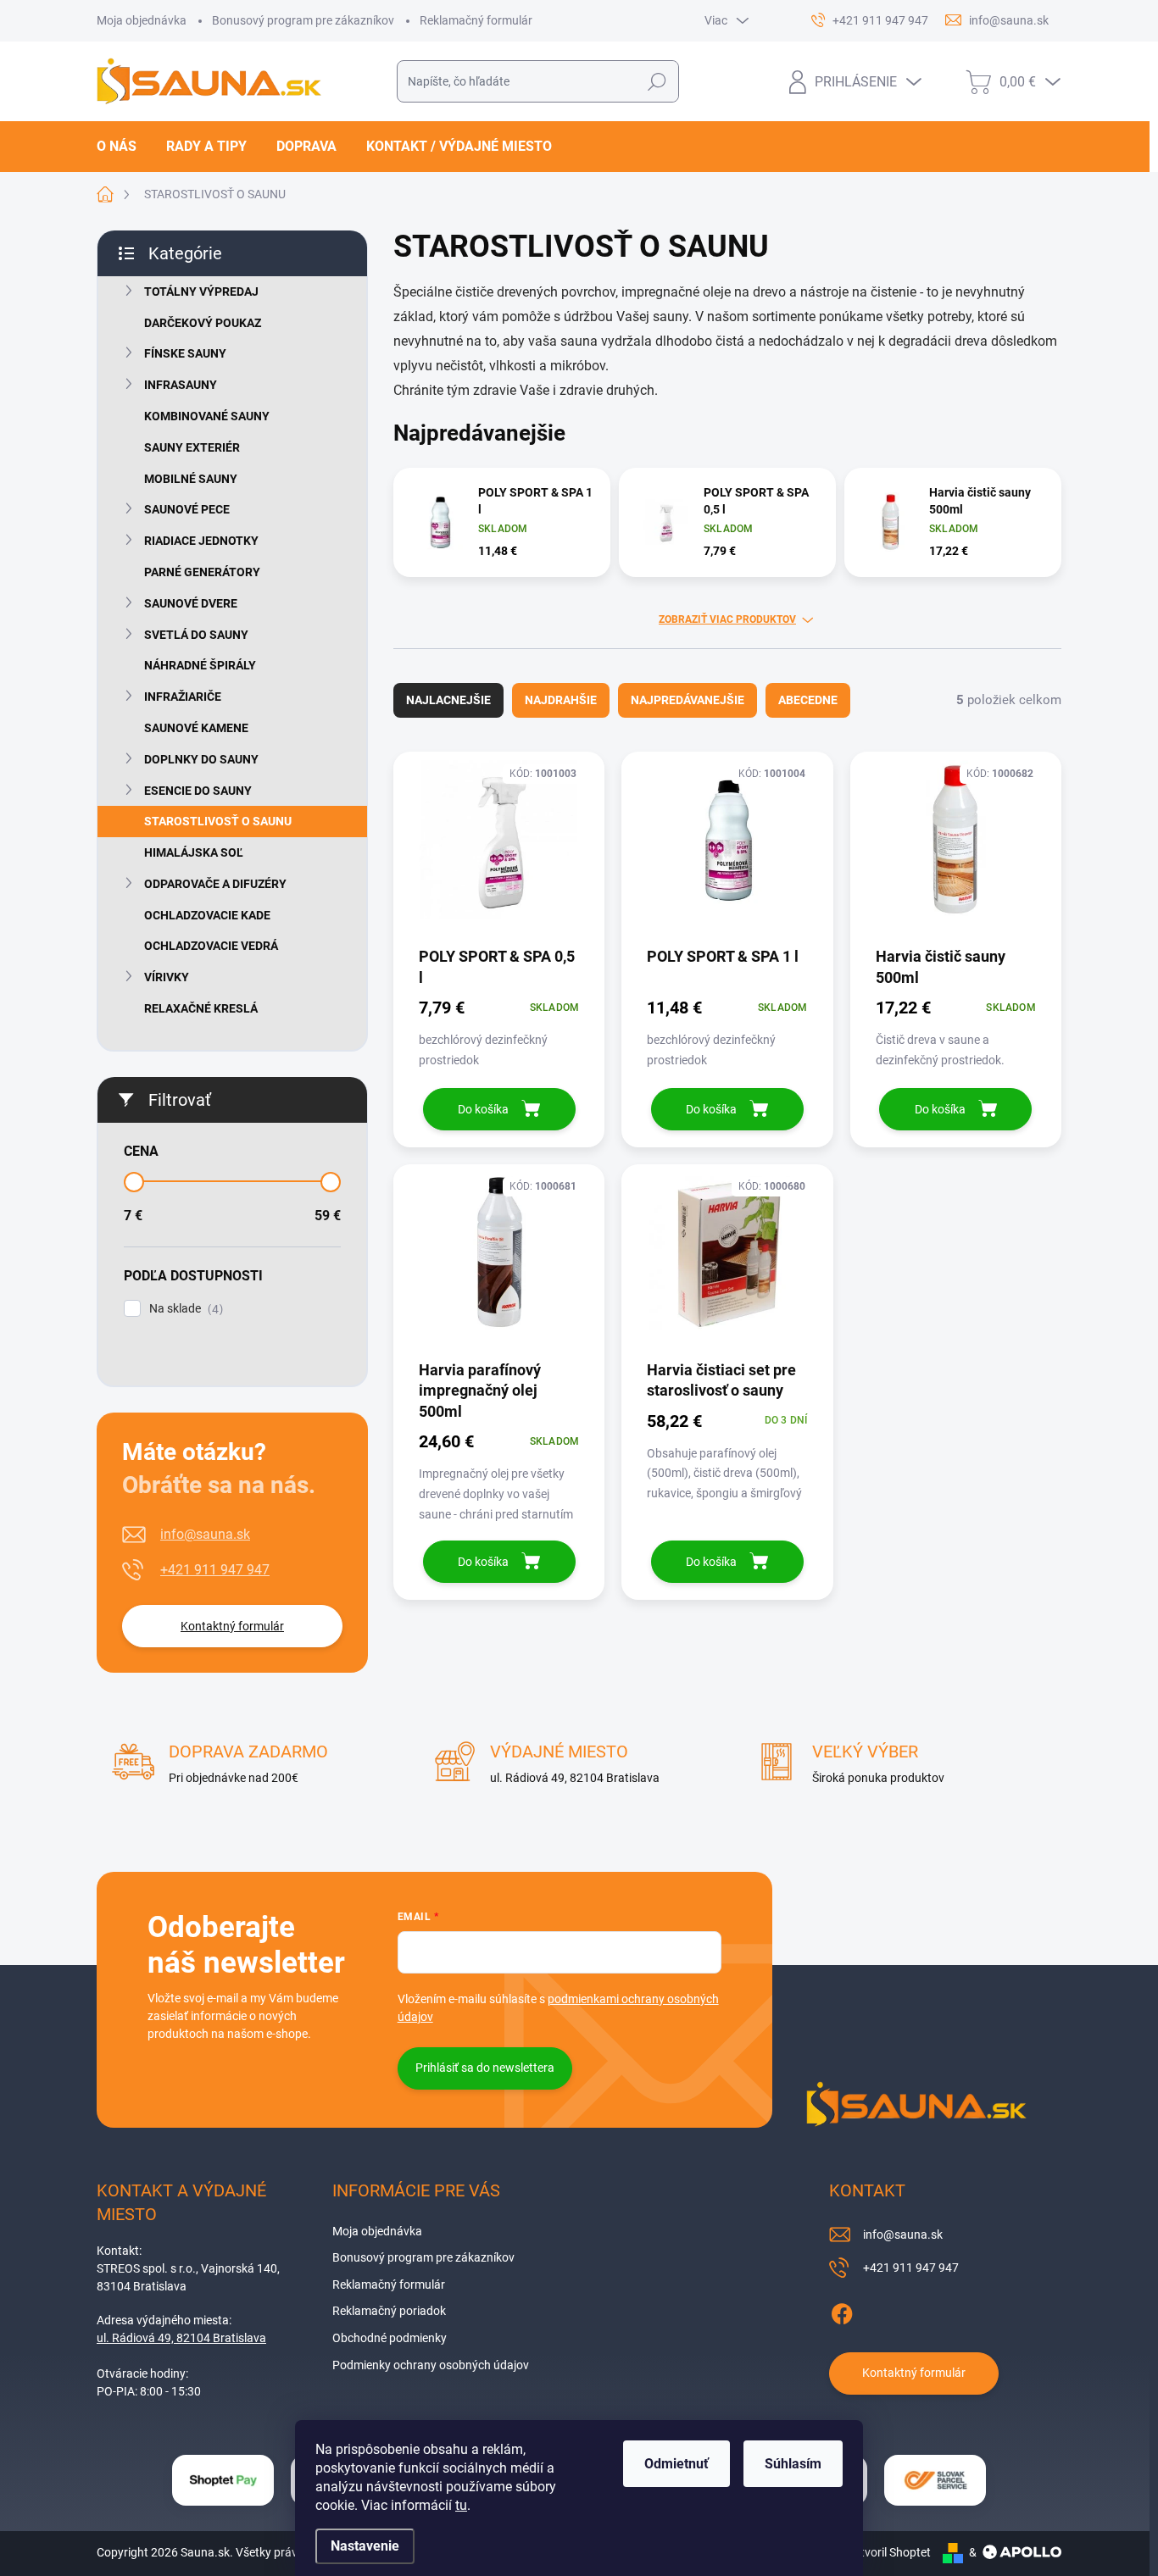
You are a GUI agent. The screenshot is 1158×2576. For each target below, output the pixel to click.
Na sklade (184, 1309)
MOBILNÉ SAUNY (191, 479)
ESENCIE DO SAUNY (198, 791)
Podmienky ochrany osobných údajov (431, 2365)
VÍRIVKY (167, 977)
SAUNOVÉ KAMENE (196, 728)
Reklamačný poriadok (389, 2311)
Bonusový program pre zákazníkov (303, 20)
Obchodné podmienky (390, 2338)
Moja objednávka (142, 20)
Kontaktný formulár (232, 1626)
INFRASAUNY (181, 385)
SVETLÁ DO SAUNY (196, 635)
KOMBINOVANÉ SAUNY (207, 416)
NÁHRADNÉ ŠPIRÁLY (200, 665)
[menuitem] (123, 147)
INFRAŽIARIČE (183, 697)
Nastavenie (365, 2546)
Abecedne (808, 700)
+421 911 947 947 (215, 1570)
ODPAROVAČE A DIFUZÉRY (215, 884)
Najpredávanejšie (688, 700)
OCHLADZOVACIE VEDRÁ (211, 946)
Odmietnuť (676, 2464)
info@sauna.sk (205, 1534)
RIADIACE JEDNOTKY (201, 541)
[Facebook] (842, 2311)
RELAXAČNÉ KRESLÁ (201, 1008)
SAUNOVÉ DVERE (191, 603)
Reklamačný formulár (476, 20)
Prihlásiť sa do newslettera (485, 2068)
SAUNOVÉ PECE (187, 509)
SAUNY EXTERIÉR (192, 447)
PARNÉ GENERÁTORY (202, 572)
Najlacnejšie (448, 700)
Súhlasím (793, 2464)
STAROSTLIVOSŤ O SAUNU (218, 821)
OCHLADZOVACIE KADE (207, 915)
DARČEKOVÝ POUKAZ (203, 323)
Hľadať (657, 81)
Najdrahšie (561, 700)
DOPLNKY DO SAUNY (201, 759)
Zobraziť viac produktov (727, 619)
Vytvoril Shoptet (889, 2552)
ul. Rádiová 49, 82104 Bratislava (181, 2338)
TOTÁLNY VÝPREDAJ (201, 291)
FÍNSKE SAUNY (185, 353)
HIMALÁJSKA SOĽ (194, 852)
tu (461, 2505)
